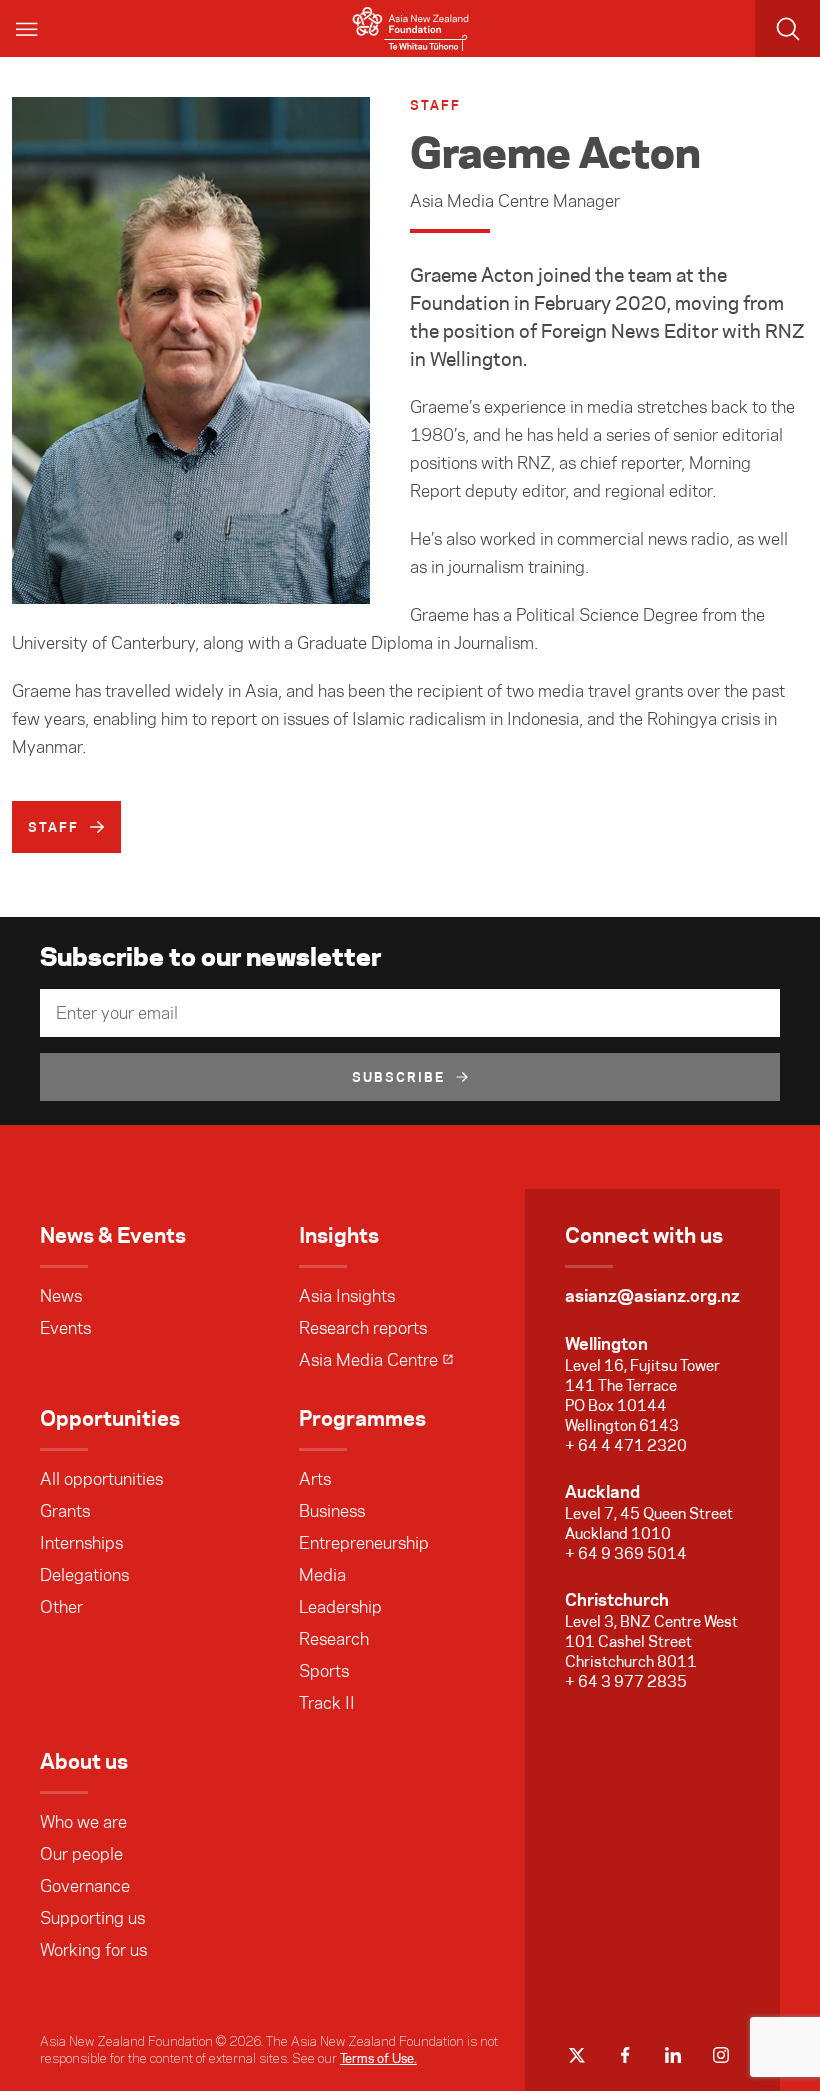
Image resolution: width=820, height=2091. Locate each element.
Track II (327, 1703)
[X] (577, 2055)
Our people (81, 1854)
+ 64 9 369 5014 (626, 1553)
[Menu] (28, 28)
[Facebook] (625, 2055)
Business (332, 1511)
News (61, 1296)
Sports (324, 1671)
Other (61, 1607)
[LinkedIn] (673, 2055)
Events (65, 1328)
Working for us (93, 1950)
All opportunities (101, 1479)
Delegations (84, 1575)
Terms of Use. (378, 2058)
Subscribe (399, 1077)
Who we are (83, 1822)
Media (322, 1575)
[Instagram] (721, 2055)
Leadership (340, 1607)
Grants (65, 1511)
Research (334, 1639)
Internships (81, 1543)
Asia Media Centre (368, 1360)
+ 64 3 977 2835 (626, 1681)
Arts (315, 1479)
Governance (85, 1886)
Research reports (363, 1328)
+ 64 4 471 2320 (626, 1445)
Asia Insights (347, 1296)
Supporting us (92, 1918)
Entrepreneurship (364, 1543)
